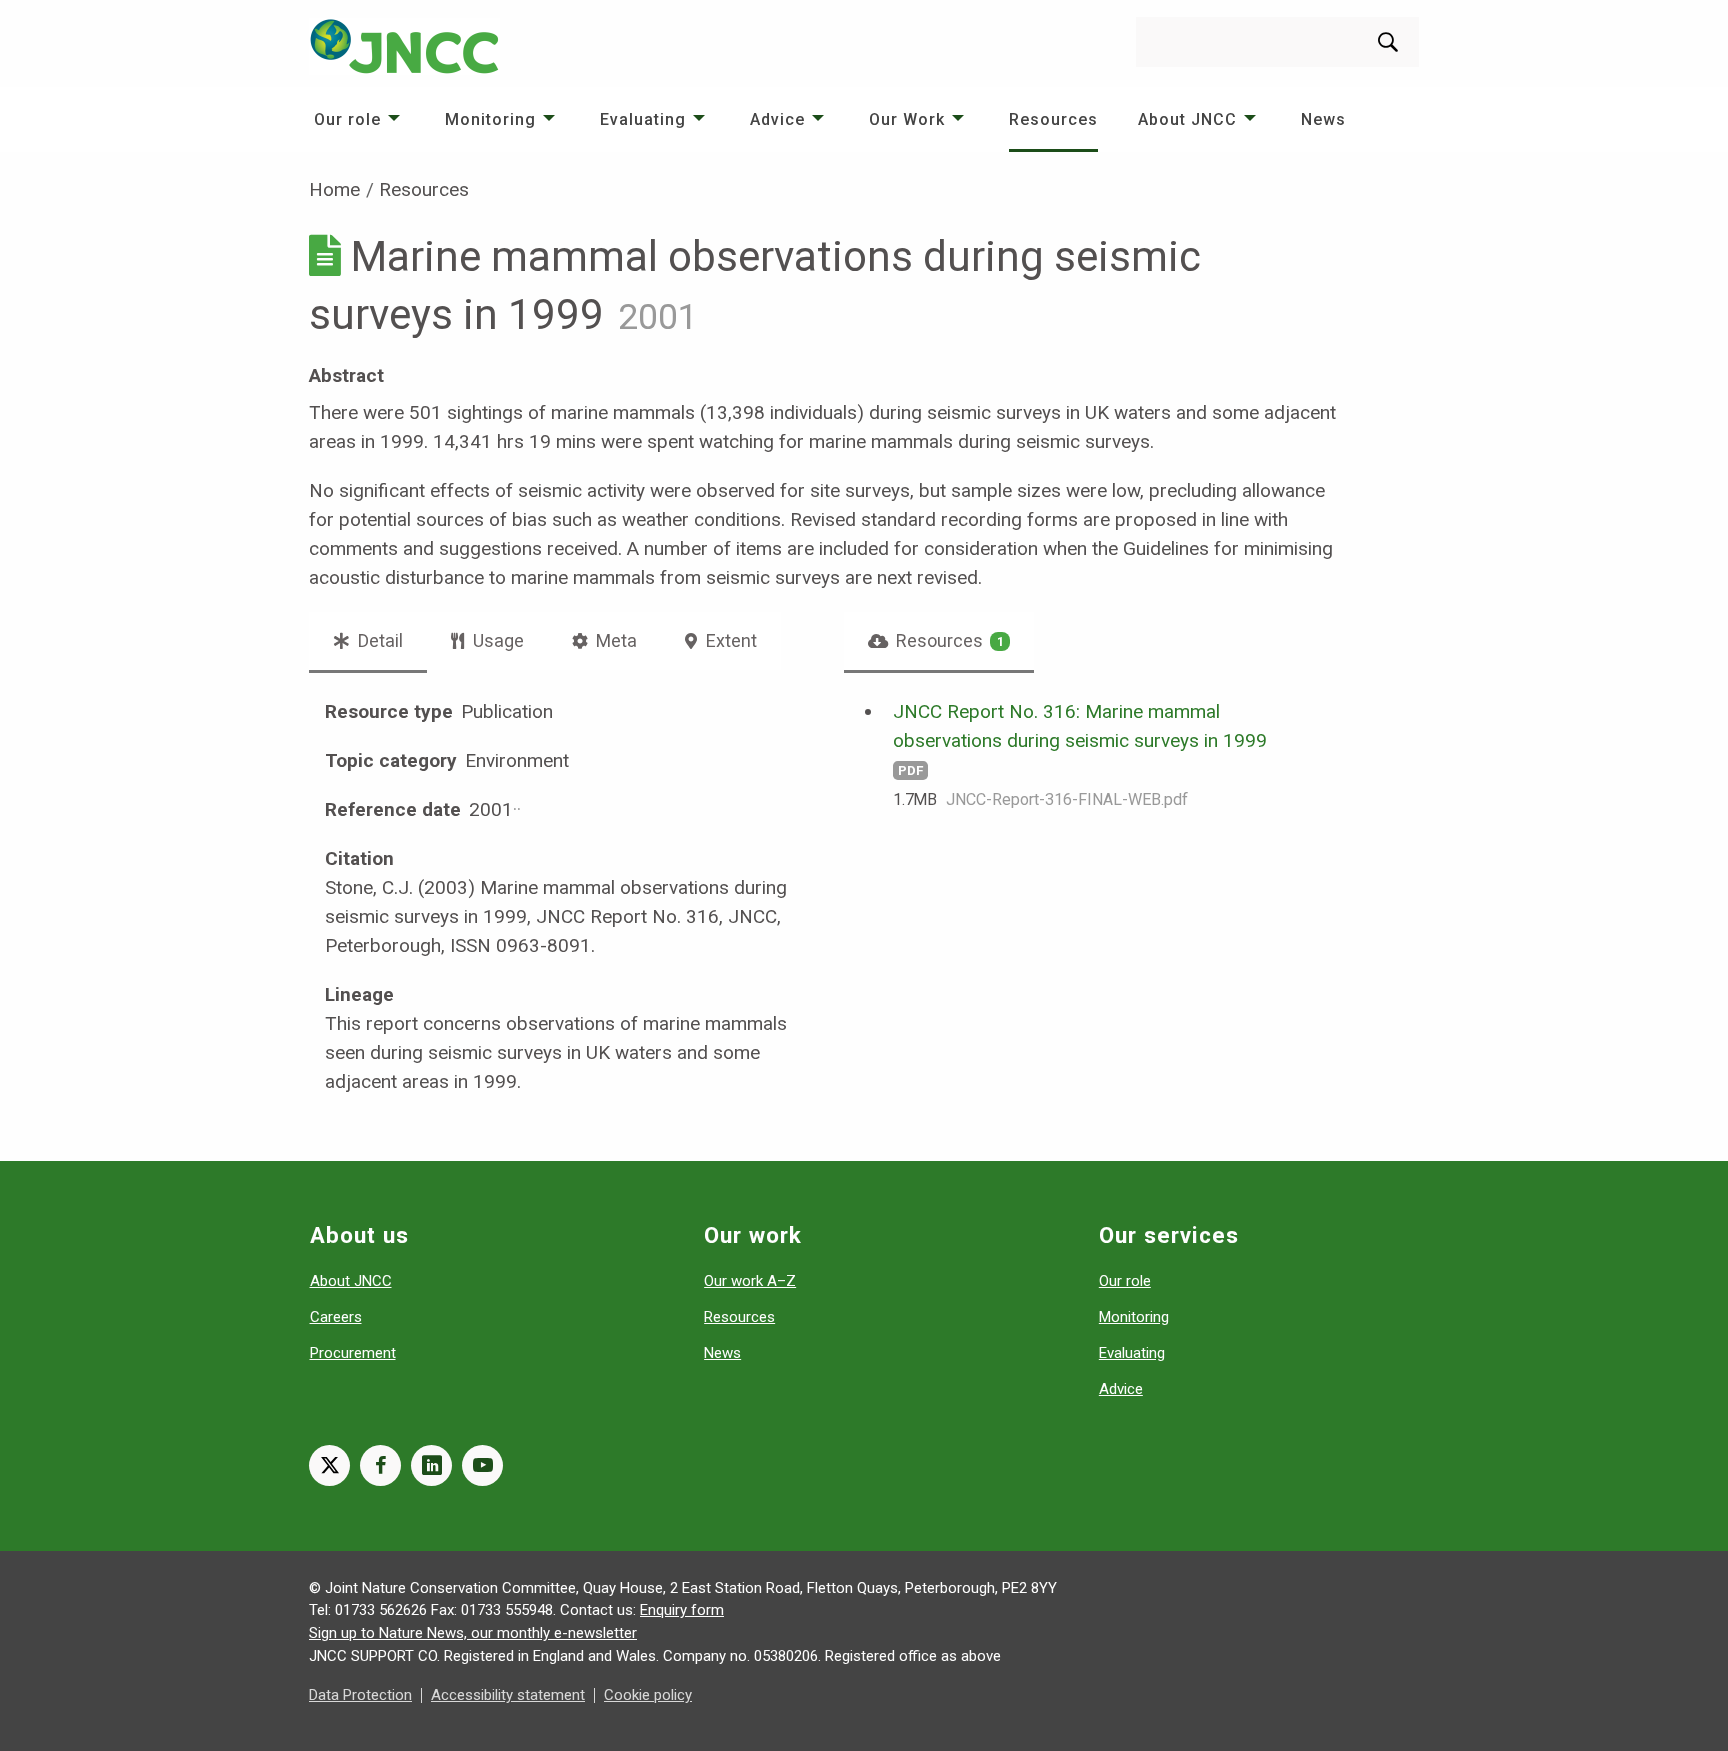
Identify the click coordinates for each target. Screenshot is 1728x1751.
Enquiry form (682, 1610)
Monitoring (490, 119)
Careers (336, 1317)
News (1323, 119)
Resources (1053, 119)
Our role (347, 119)
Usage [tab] (496, 640)
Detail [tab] (378, 640)
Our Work (907, 119)
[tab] (939, 641)
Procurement (353, 1353)
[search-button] (1388, 42)
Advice (777, 119)
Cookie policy (648, 1695)
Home (334, 189)
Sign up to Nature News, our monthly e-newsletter (473, 1633)
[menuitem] (359, 119)
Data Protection (360, 1695)
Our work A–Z (750, 1281)
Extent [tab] (729, 640)
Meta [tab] (614, 640)
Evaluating (643, 119)
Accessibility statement (508, 1695)
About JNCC (1187, 119)
